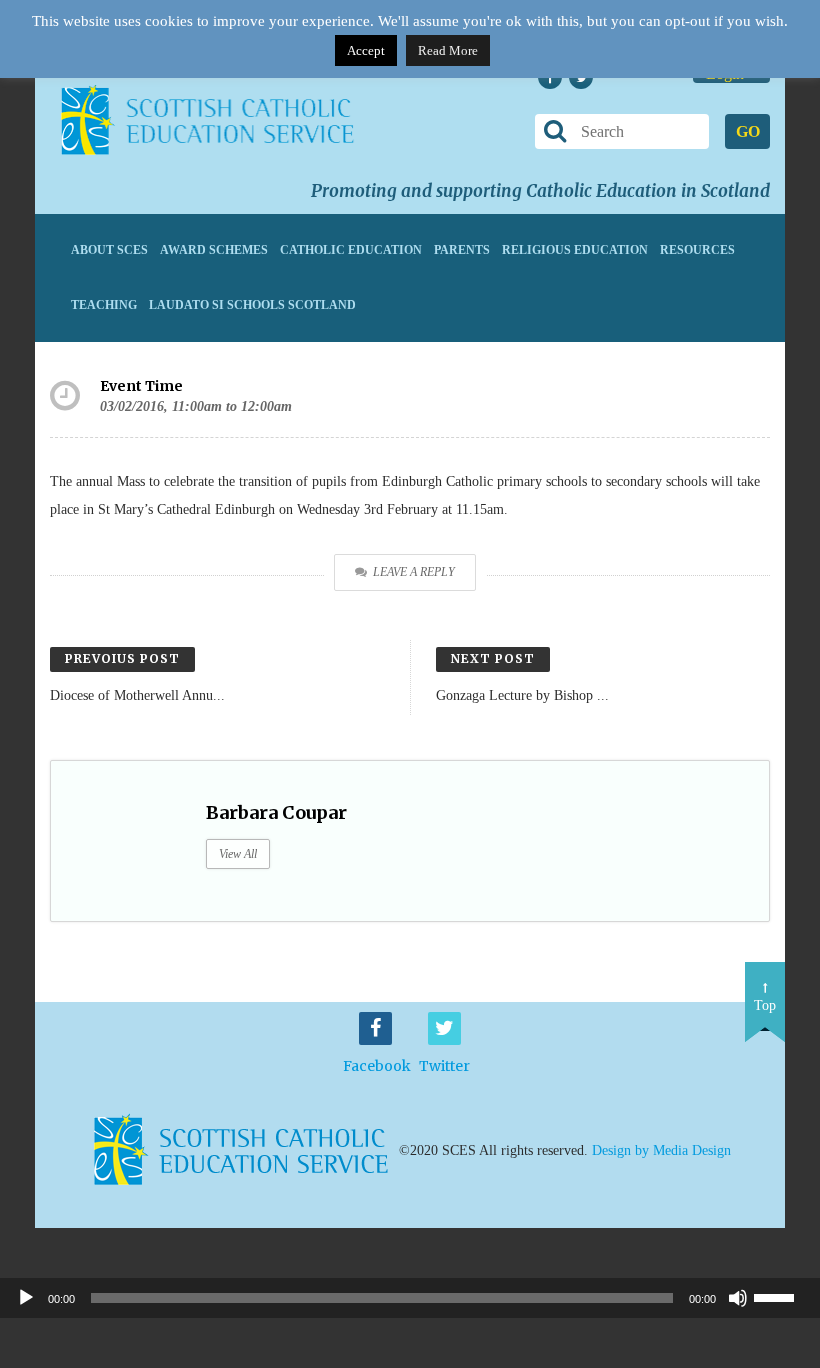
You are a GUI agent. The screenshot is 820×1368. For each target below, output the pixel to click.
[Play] (26, 1298)
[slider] (782, 1296)
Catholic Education (351, 250)
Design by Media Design (661, 1150)
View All (238, 854)
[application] (410, 1298)
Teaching (104, 305)
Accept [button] (366, 50)
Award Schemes (214, 250)
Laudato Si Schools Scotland (252, 305)
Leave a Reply (414, 572)
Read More (448, 50)
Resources (697, 250)
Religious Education (575, 250)
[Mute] (738, 1298)
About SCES (109, 250)
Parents (462, 250)
